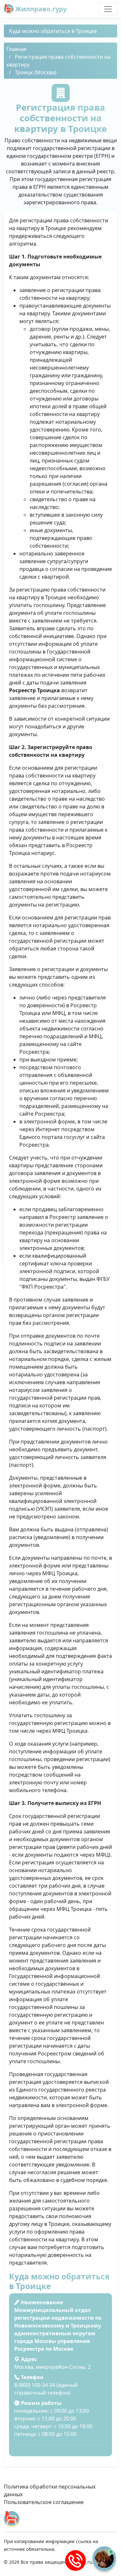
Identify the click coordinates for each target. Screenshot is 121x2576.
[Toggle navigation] (108, 9)
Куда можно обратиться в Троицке (53, 31)
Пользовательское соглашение (44, 2502)
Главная (16, 49)
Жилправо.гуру (40, 9)
